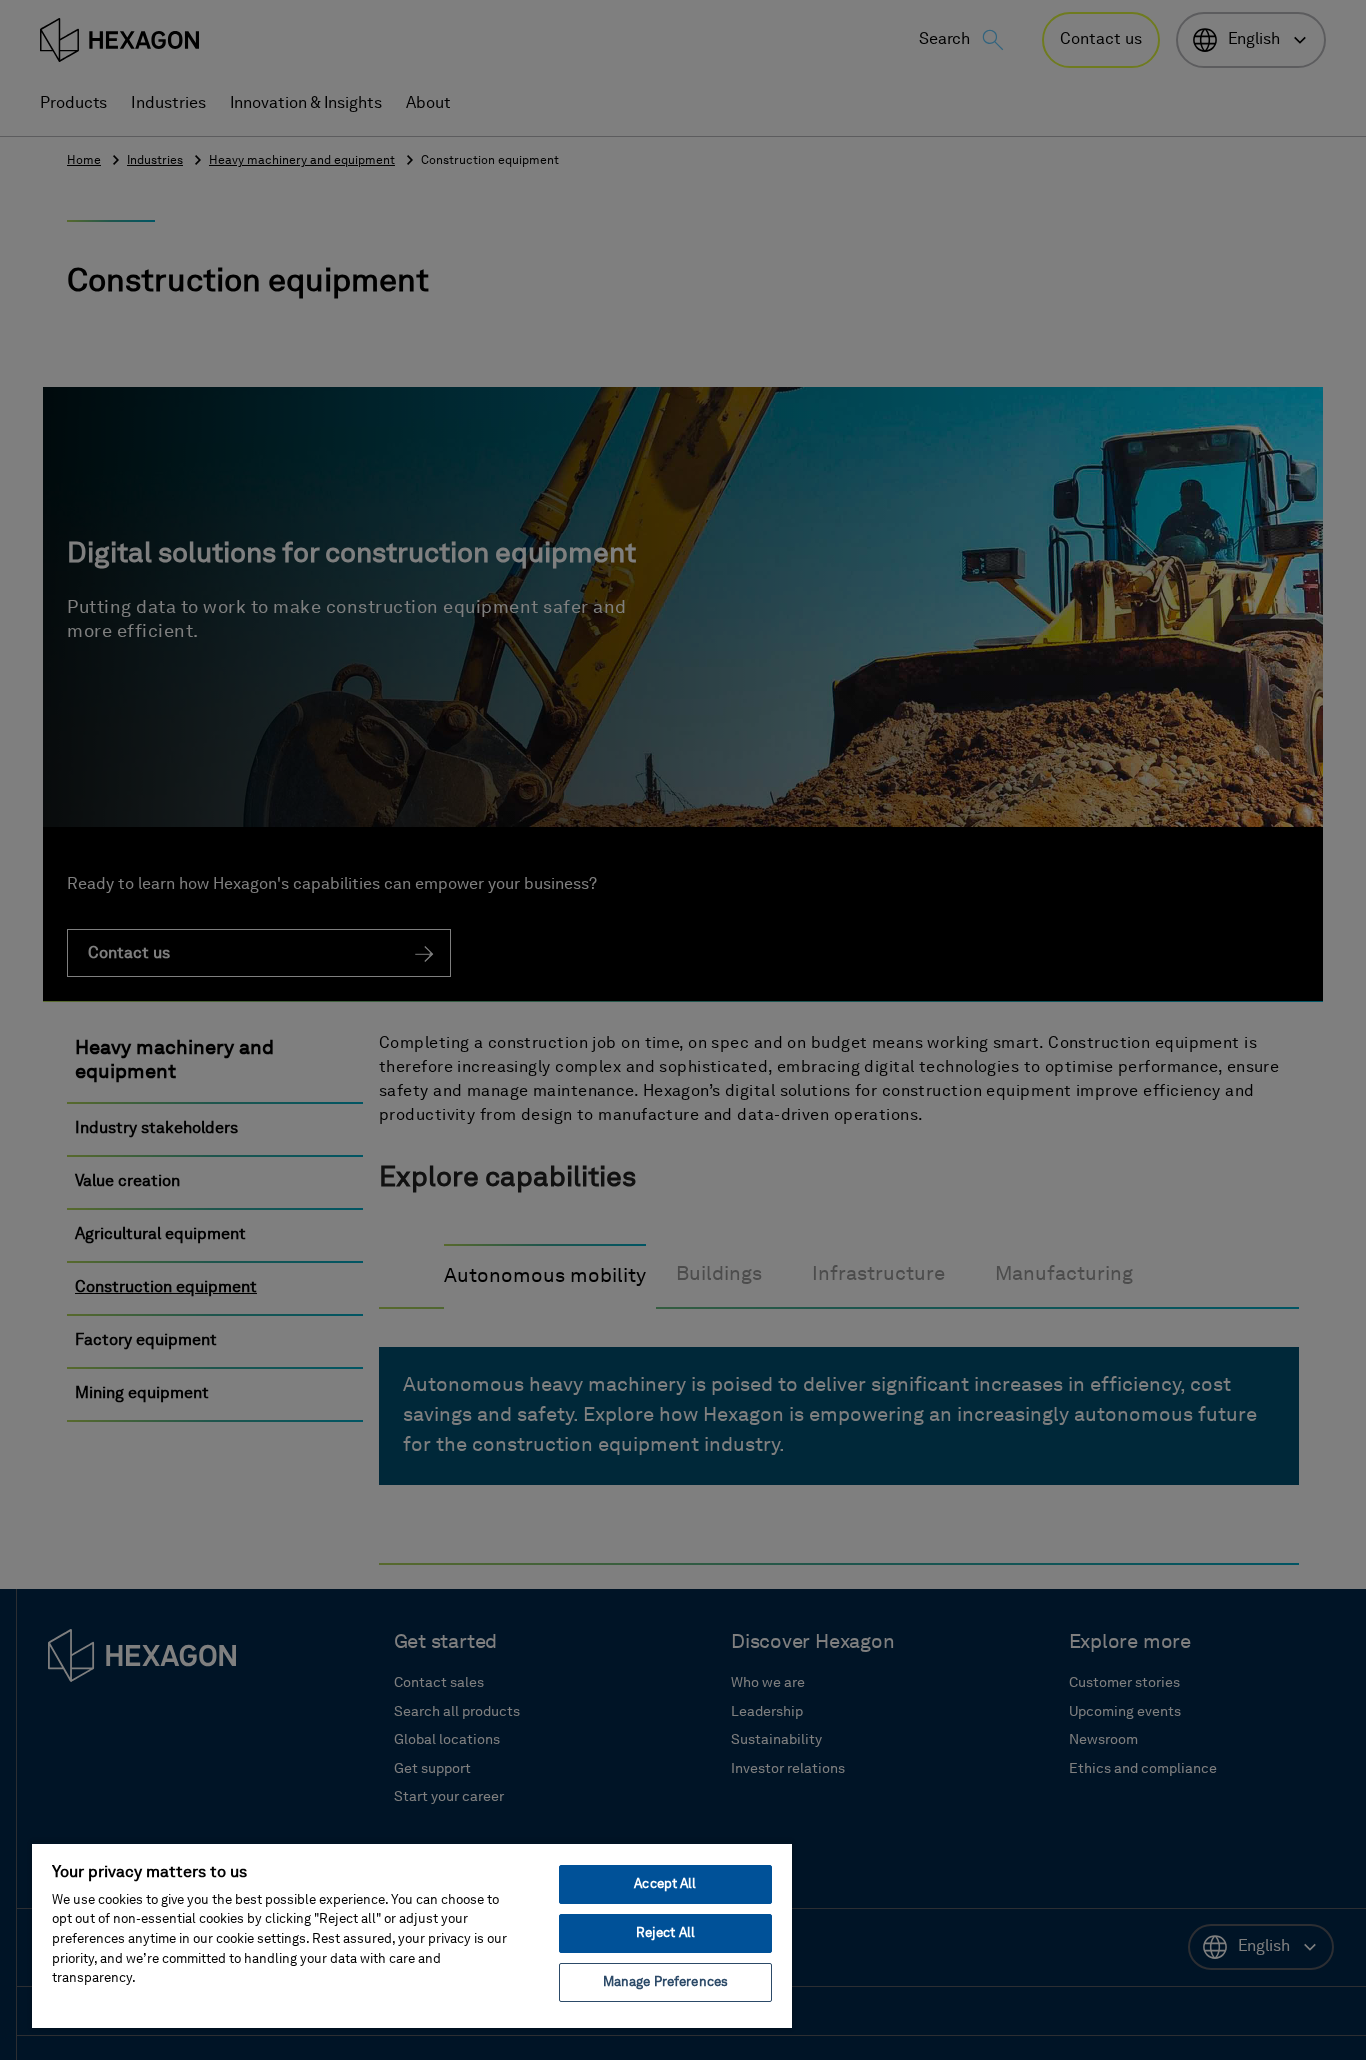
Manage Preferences (665, 1982)
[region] (412, 1935)
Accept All (665, 1884)
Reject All (665, 1933)
